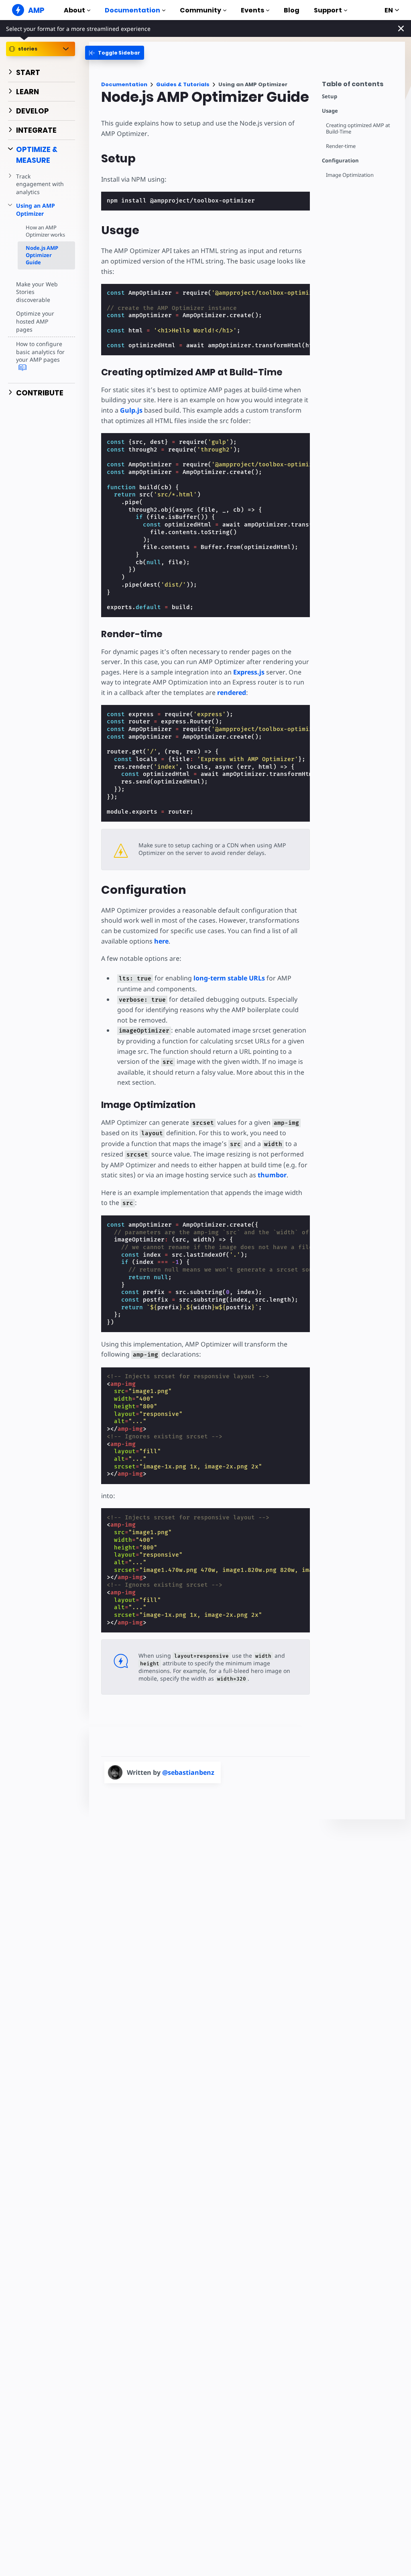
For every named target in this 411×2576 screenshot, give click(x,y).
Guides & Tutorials (183, 84)
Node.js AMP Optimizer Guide (42, 255)
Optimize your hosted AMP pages (35, 321)
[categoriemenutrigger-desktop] (115, 53)
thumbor (272, 1175)
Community (200, 10)
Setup (330, 96)
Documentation (132, 10)
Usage (330, 111)
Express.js (249, 672)
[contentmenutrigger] (359, 86)
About (74, 10)
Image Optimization (350, 175)
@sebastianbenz (188, 1772)
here (161, 941)
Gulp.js (131, 410)
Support (328, 10)
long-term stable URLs (229, 978)
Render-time (341, 146)
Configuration (340, 161)
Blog (292, 10)
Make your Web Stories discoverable (37, 292)
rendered (232, 693)
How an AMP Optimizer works (45, 231)
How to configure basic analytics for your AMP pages (40, 352)
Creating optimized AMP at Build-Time (358, 129)
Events (252, 10)
